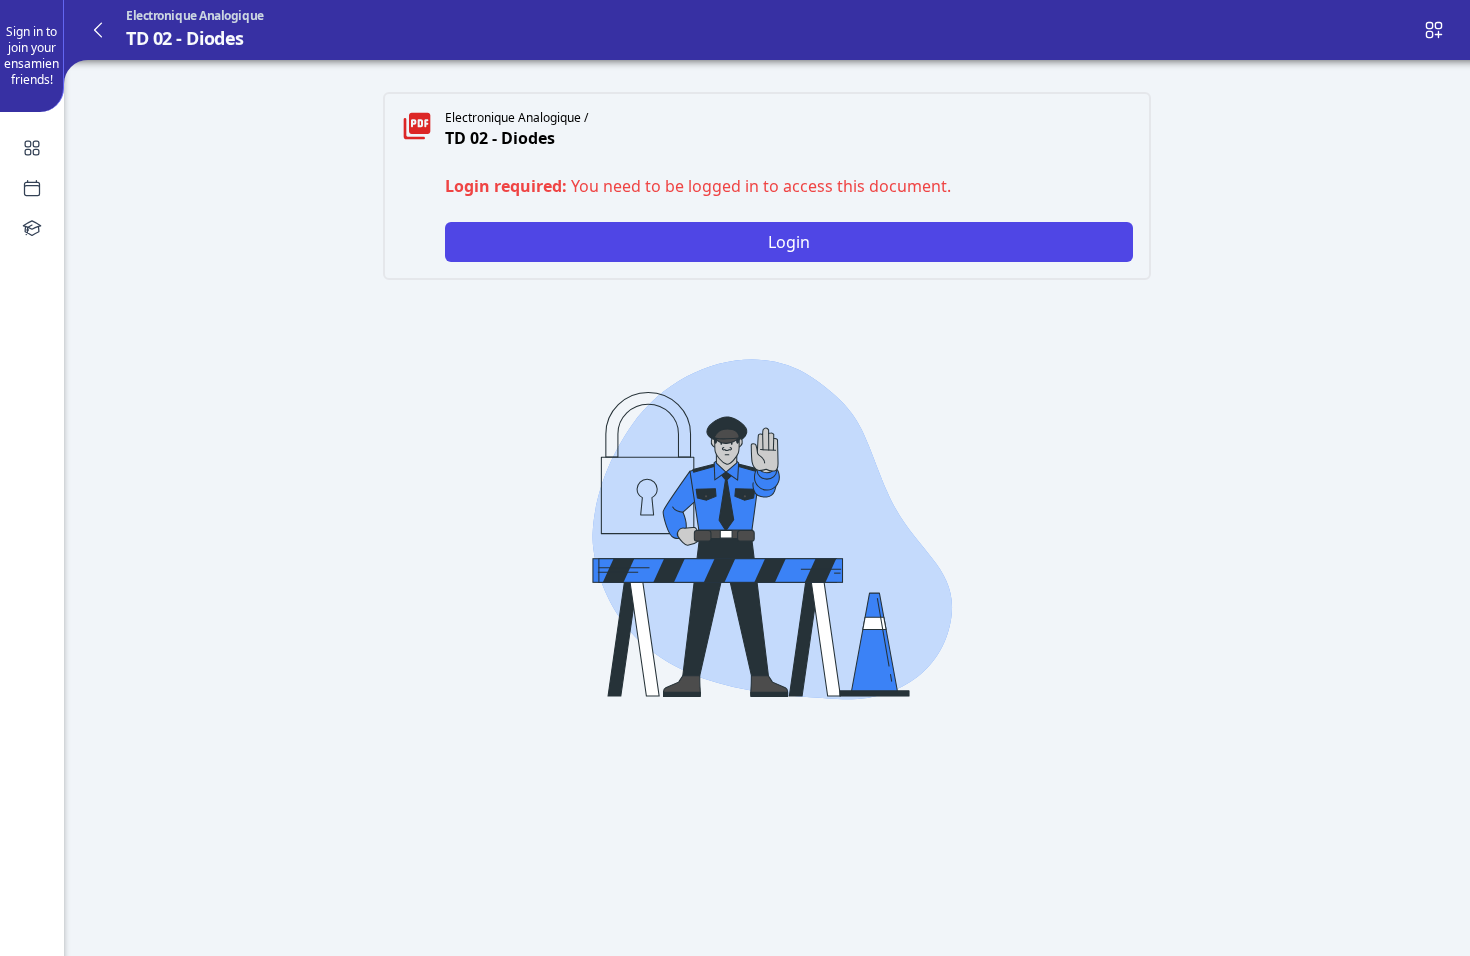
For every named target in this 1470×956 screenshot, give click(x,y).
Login (789, 242)
